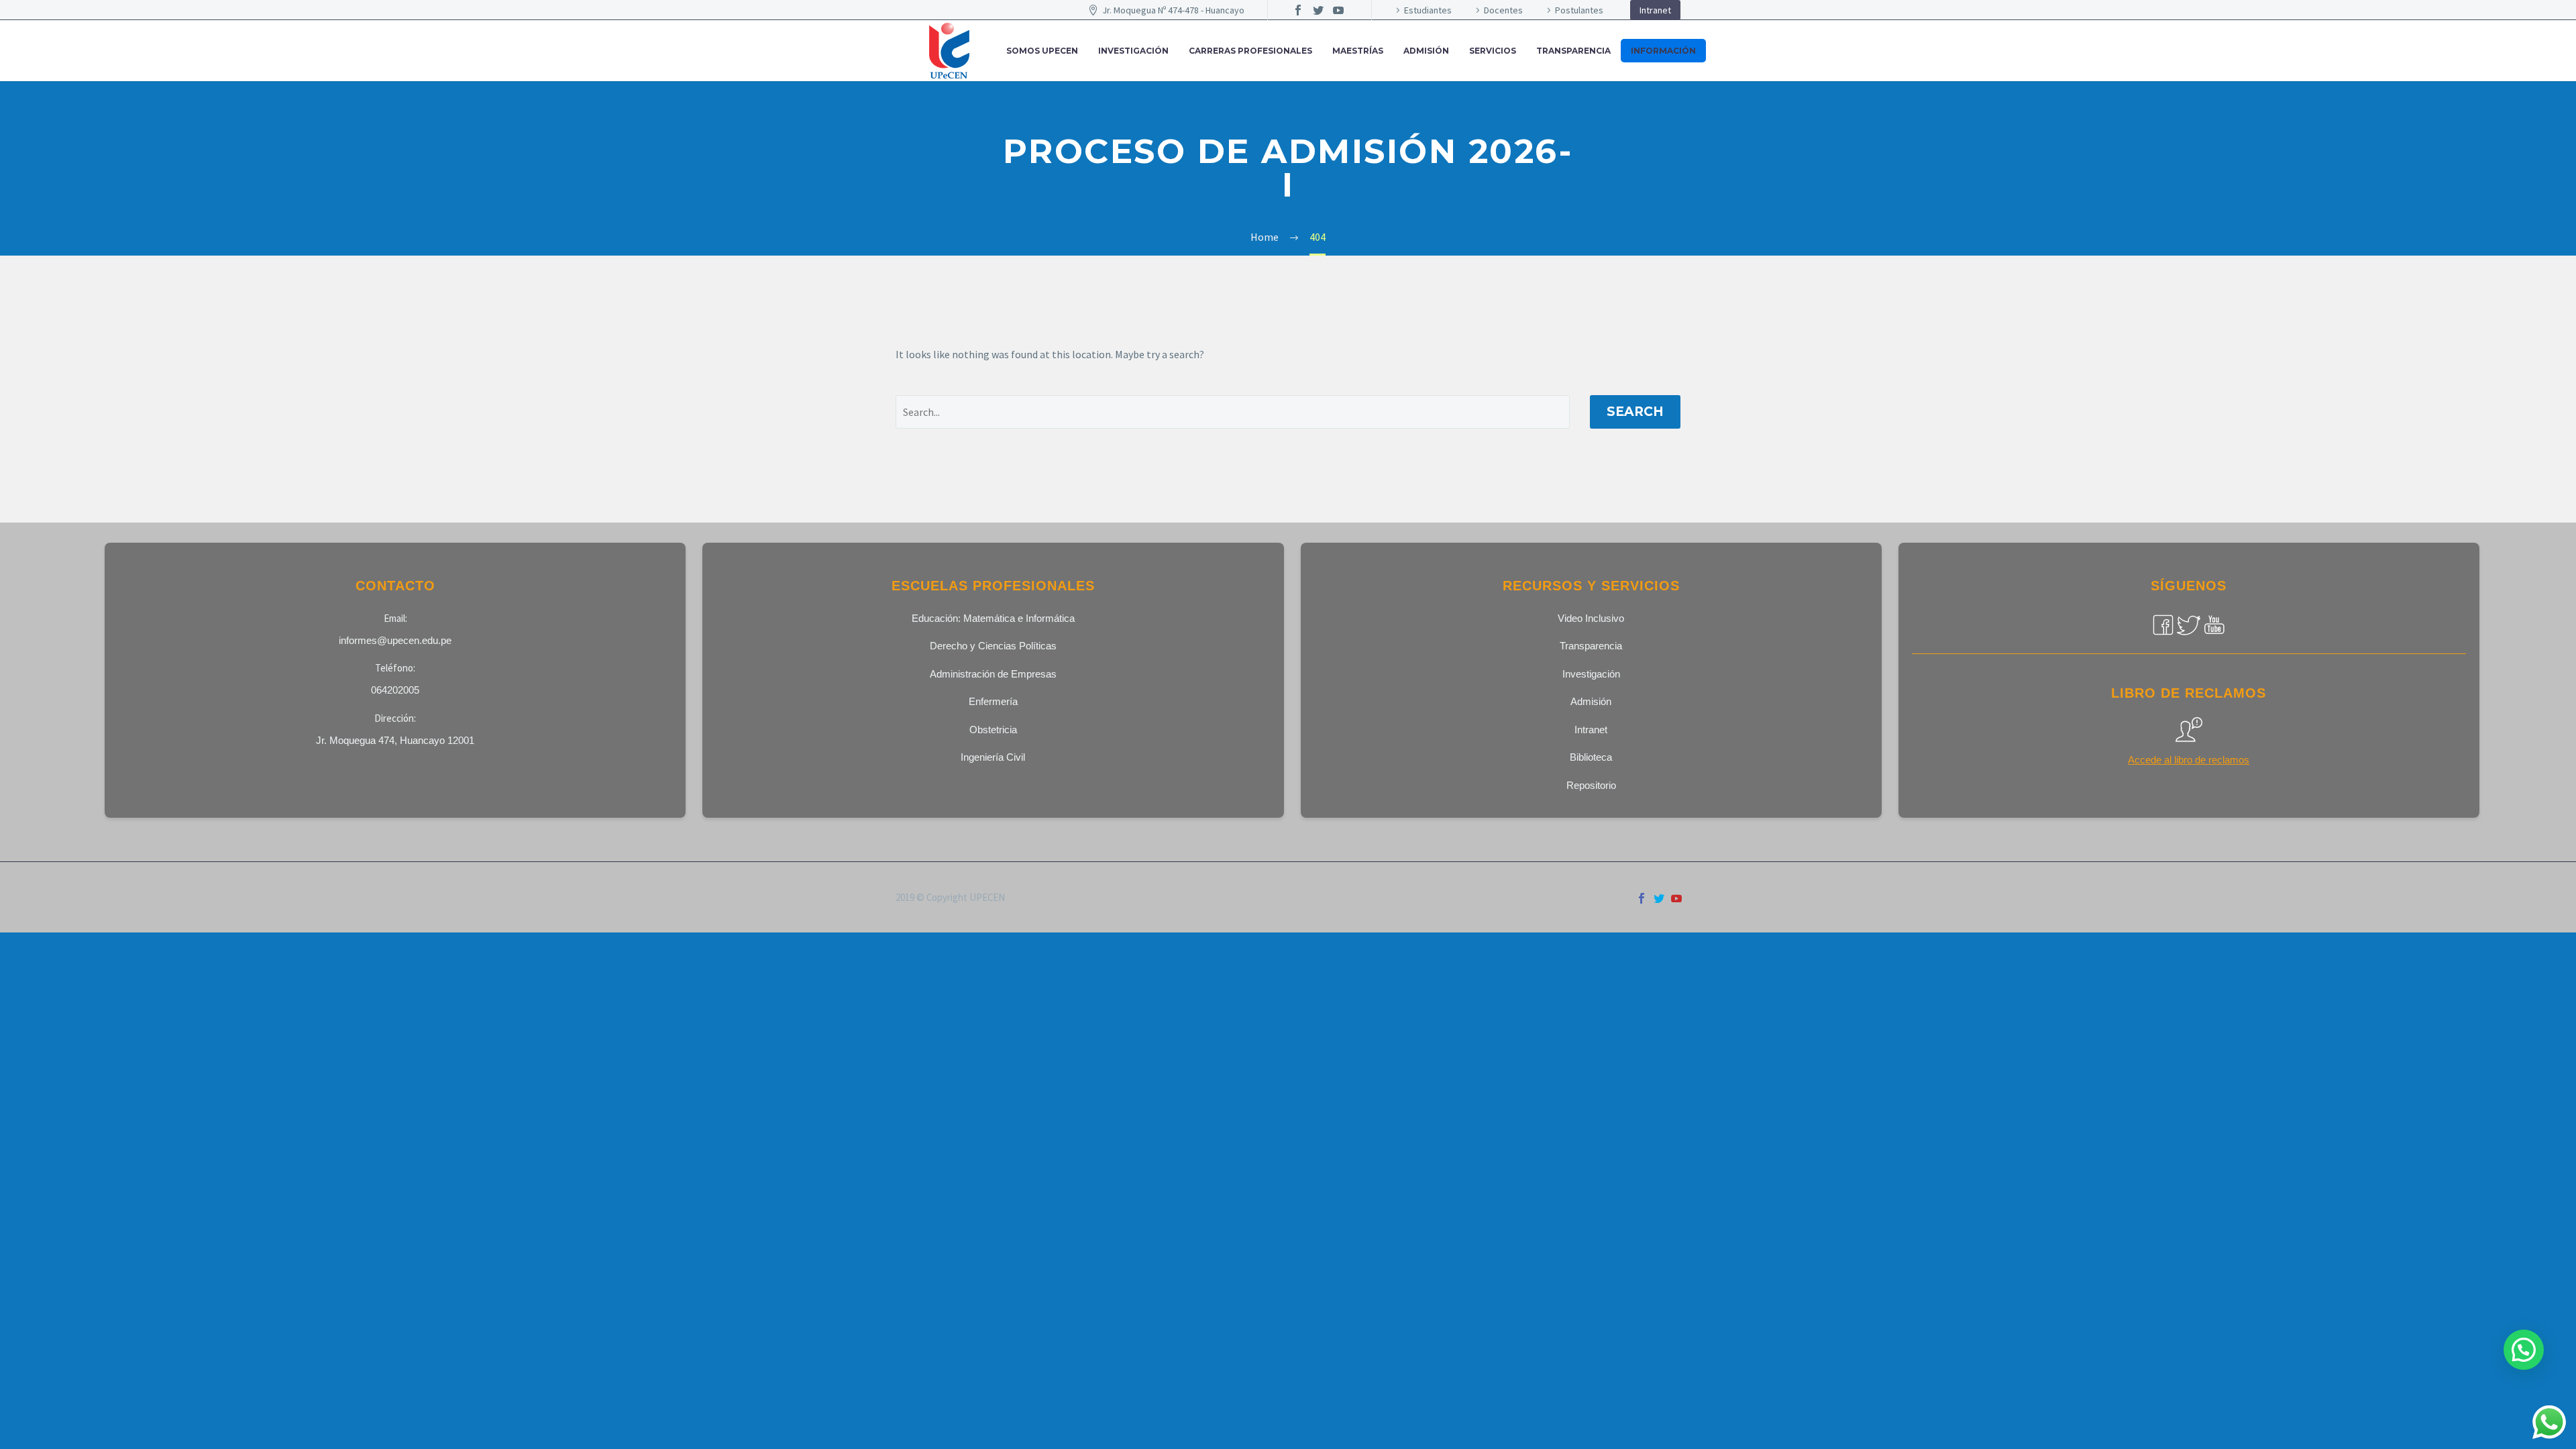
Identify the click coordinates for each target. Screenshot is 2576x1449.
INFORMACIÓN (1663, 51)
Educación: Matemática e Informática (993, 618)
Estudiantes (1428, 10)
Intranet (1655, 10)
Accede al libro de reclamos (2189, 760)
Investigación (1591, 674)
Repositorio (1591, 785)
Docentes (1503, 10)
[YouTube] (1338, 10)
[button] (2524, 1350)
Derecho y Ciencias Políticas (993, 646)
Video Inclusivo (1591, 618)
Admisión (1591, 701)
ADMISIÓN (1426, 51)
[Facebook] (1298, 10)
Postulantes (1579, 10)
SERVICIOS (1493, 51)
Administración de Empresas (993, 674)
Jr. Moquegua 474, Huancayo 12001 (395, 740)
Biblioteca (1591, 757)
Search (1635, 412)
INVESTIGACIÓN (1133, 51)
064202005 (395, 690)
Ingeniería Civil (993, 757)
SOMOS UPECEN (1042, 51)
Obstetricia (993, 730)
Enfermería (993, 701)
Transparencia (1573, 51)
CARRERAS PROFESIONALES (1250, 51)
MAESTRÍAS (1358, 51)
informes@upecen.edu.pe (395, 640)
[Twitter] (1318, 10)
